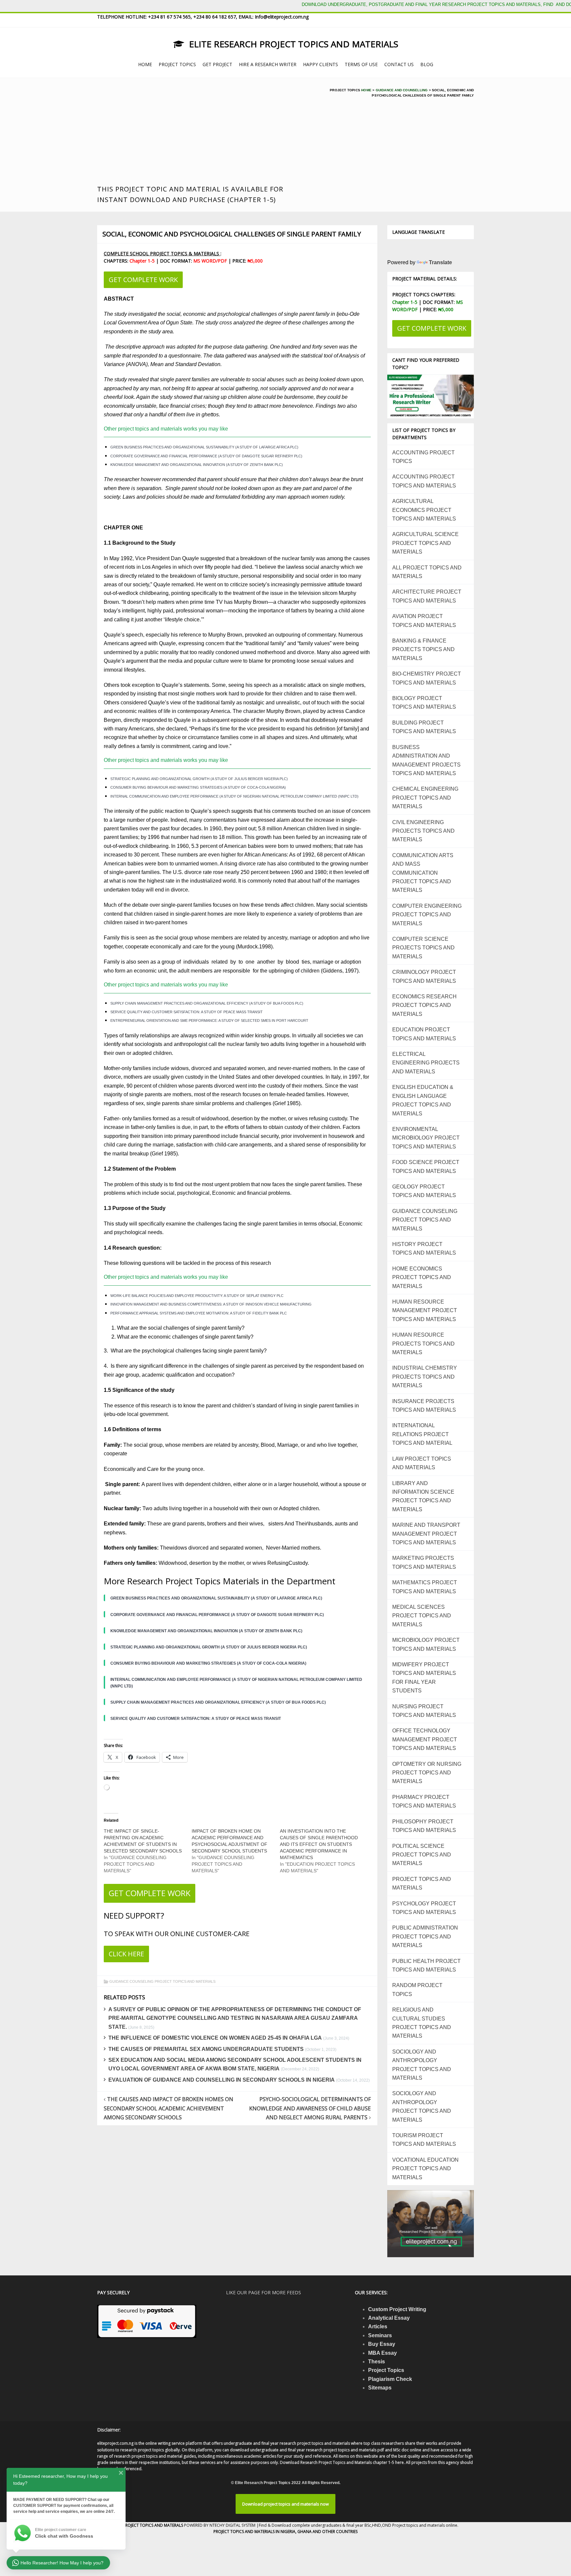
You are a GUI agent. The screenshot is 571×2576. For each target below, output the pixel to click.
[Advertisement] (205, 134)
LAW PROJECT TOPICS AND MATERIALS (422, 1463)
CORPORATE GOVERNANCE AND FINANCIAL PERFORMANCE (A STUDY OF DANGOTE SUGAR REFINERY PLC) (206, 456)
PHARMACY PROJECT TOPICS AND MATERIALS (424, 1801)
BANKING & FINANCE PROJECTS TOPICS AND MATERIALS (423, 649)
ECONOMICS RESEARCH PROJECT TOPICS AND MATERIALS (424, 1005)
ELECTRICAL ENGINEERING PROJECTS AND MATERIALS (426, 1063)
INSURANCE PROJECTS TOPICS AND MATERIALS (424, 1406)
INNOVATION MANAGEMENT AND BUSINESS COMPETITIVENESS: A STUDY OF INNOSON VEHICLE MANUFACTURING (211, 1304)
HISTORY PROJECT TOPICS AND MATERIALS (424, 1248)
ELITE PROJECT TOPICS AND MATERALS (148, 2525)
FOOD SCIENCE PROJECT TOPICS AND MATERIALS (426, 1166)
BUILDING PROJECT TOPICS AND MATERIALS (424, 727)
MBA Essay (382, 2353)
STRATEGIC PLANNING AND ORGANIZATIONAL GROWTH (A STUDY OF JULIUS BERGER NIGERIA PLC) (199, 779)
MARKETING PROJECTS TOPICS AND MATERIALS (424, 1562)
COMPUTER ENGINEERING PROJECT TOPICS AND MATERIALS (427, 915)
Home (366, 90)
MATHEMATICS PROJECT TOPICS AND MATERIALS (425, 1587)
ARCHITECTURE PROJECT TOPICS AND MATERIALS (427, 596)
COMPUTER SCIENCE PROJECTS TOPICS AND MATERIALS (423, 948)
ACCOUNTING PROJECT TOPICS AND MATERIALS (424, 481)
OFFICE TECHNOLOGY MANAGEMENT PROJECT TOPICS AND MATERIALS (425, 1739)
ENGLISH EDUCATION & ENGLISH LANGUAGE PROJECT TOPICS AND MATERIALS (423, 1100)
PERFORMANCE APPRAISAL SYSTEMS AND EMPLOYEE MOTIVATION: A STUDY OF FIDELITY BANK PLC (199, 1313)
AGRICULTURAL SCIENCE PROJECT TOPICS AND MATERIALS (425, 543)
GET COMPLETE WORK (143, 280)
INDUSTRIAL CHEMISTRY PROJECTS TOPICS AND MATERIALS (425, 1377)
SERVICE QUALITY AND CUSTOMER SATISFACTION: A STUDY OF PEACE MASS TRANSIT (187, 1012)
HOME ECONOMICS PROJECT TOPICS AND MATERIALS (422, 1277)
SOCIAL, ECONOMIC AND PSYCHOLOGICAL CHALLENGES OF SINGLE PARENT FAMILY (232, 234)
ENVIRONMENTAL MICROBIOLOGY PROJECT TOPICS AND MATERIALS (426, 1138)
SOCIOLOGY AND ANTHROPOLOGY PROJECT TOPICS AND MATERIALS (422, 2065)
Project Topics (386, 2370)
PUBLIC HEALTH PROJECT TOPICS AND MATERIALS (426, 1965)
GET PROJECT (217, 64)
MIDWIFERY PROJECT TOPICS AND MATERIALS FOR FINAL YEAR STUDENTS (424, 1678)
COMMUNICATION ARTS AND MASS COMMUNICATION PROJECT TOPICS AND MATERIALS (423, 873)
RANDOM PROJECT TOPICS (417, 1990)
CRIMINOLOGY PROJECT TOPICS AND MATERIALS (424, 976)
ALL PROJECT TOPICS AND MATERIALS (427, 572)
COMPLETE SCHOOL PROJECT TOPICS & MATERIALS (162, 253)
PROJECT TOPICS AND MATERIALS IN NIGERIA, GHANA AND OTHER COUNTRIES (285, 2532)
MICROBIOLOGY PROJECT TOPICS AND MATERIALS (426, 1644)
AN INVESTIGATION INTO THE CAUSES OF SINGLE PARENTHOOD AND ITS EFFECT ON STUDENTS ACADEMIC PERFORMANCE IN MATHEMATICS (319, 1844)
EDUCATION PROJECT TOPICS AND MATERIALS (424, 1034)
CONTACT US (399, 64)
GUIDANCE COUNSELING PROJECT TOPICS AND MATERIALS (162, 1981)
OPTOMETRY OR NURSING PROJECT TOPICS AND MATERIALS (427, 1773)
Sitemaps (380, 2388)
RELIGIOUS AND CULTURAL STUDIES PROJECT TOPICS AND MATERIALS (422, 2023)
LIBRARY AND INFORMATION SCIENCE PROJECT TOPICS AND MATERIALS (423, 1496)
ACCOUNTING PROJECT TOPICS (423, 457)
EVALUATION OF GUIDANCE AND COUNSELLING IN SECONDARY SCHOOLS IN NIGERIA (222, 2080)
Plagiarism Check (390, 2379)
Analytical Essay (389, 2318)
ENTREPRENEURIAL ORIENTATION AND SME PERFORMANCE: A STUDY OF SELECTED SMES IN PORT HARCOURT (209, 1020)
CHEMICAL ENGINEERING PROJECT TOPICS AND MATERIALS (425, 798)
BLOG (427, 64)
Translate (440, 262)
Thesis (377, 2362)
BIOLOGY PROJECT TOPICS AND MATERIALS (424, 703)
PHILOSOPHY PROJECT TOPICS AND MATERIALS (424, 1826)
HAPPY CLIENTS (321, 64)
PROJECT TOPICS (177, 64)
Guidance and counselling (402, 90)
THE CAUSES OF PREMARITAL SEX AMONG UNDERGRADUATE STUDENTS (206, 2049)
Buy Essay (382, 2344)
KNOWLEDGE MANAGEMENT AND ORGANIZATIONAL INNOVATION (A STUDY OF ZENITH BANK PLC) (197, 465)
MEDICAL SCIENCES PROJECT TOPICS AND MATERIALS (422, 1616)
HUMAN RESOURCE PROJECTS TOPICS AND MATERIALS (423, 1344)
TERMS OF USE (361, 64)
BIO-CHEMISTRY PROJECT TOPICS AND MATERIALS (427, 678)
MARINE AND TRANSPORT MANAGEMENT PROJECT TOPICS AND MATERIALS (426, 1534)
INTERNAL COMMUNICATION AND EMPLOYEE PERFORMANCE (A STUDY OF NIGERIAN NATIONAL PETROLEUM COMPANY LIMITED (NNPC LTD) (234, 796)
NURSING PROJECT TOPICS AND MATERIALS (424, 1711)
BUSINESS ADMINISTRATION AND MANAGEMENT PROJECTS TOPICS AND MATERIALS (426, 760)
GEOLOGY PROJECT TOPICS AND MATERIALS (424, 1191)
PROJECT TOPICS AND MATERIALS (422, 1883)
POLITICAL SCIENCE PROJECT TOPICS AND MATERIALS (422, 1855)
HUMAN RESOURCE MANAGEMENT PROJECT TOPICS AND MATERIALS (425, 1310)
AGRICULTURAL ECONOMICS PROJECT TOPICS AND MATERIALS (424, 510)
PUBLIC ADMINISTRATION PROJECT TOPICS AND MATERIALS (425, 1936)
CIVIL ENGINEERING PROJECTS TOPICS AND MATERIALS (423, 831)
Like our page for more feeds (264, 2292)
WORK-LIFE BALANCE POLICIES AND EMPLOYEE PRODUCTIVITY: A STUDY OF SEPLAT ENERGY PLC (197, 1296)
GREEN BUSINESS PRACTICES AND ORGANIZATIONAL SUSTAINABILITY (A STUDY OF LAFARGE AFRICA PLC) (204, 447)
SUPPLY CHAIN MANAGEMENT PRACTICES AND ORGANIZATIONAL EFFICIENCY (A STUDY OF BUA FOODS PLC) (207, 1003)
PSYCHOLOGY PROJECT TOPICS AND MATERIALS (424, 1908)
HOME (145, 64)
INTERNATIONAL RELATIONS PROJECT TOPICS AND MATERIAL (422, 1434)
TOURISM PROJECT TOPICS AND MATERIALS (424, 2140)
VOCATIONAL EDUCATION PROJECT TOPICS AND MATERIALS (425, 2169)
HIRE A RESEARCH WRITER (268, 64)
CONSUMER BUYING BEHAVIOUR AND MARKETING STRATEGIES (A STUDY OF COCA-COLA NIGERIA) (198, 787)
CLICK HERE (126, 1954)
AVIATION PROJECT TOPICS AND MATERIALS (424, 621)
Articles (378, 2327)
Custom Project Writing (397, 2309)
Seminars (380, 2335)
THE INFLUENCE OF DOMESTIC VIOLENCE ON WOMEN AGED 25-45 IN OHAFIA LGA (215, 2038)
